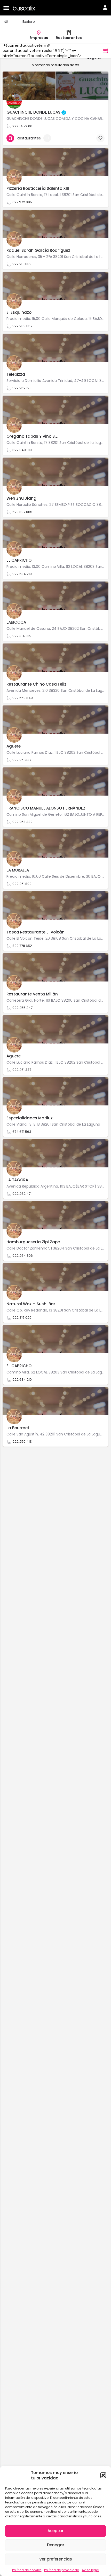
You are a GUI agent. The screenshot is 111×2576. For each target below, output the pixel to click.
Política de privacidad (62, 2570)
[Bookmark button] (100, 138)
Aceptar (55, 2531)
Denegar (56, 2545)
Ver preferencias (56, 2559)
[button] (103, 2475)
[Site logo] (25, 8)
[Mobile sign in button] (105, 7)
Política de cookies (27, 2570)
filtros (95, 51)
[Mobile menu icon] (6, 8)
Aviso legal (90, 2570)
